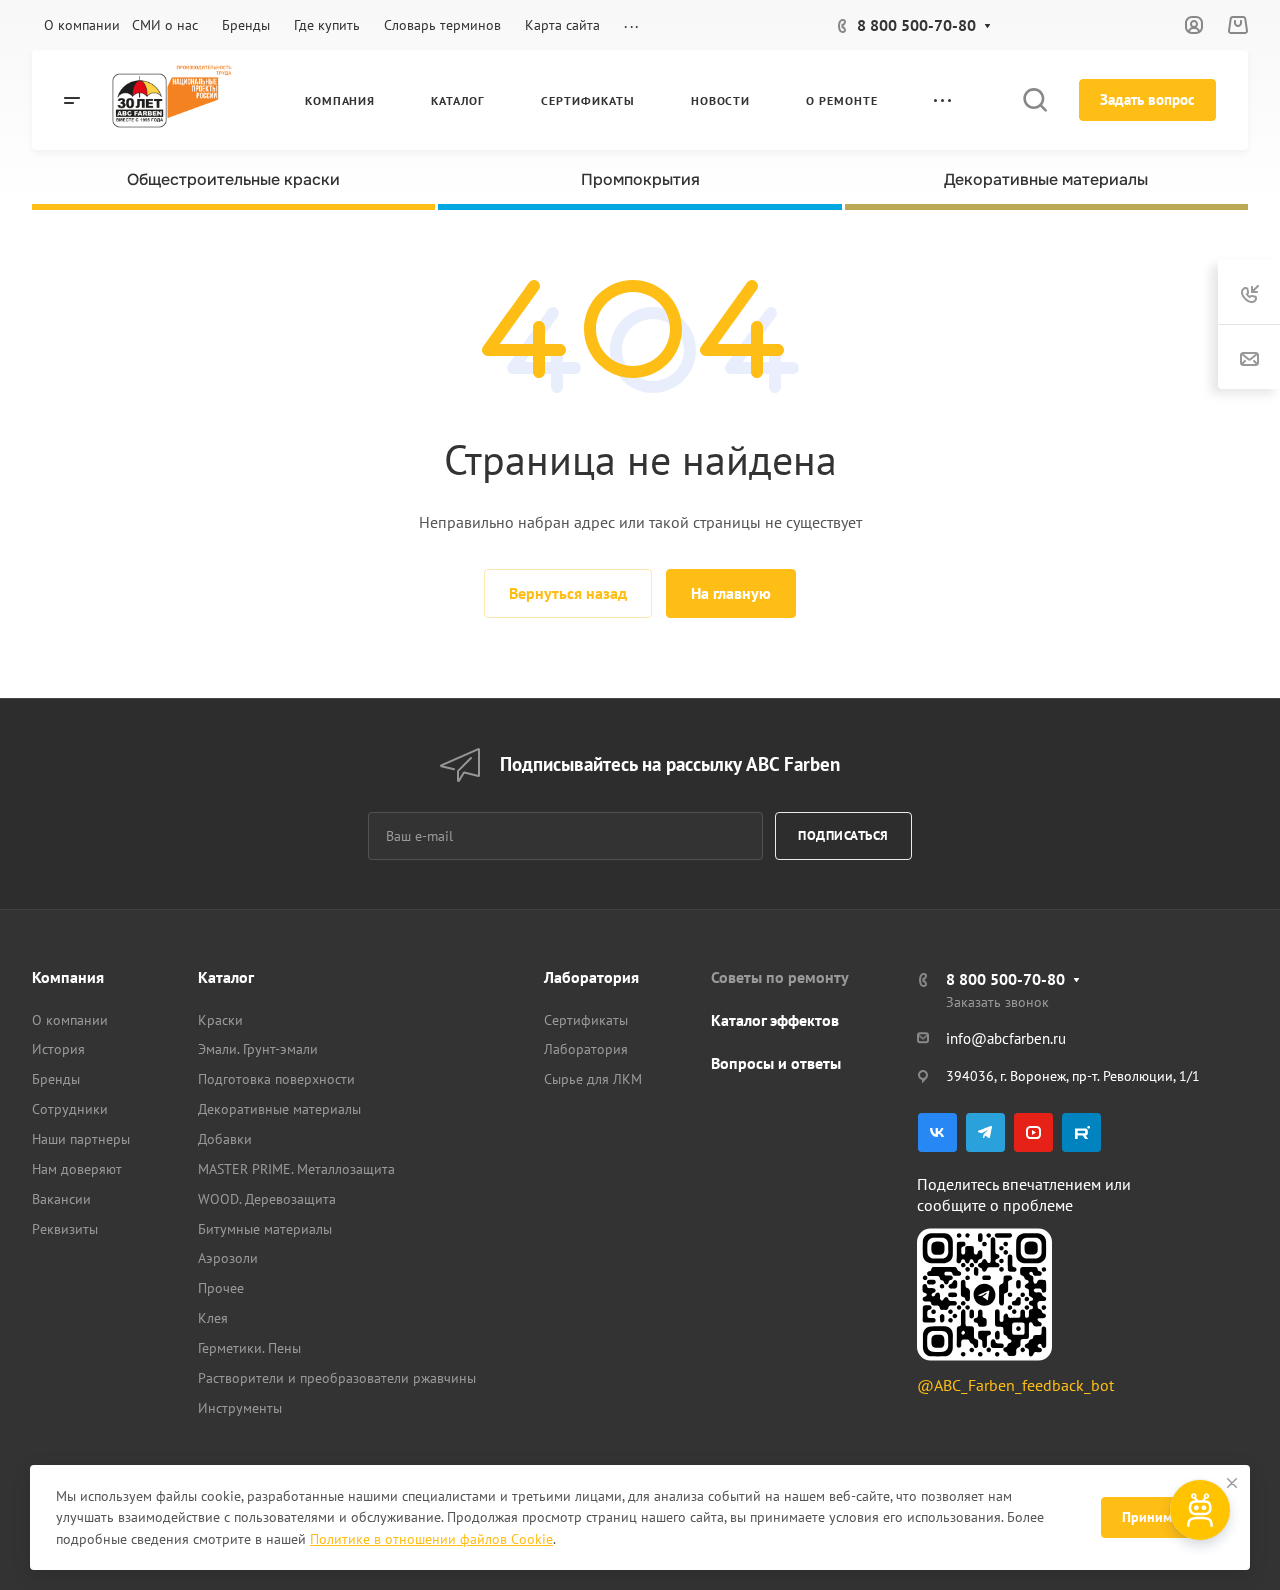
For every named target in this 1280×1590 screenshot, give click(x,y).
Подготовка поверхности (276, 1079)
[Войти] (1194, 25)
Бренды (56, 1079)
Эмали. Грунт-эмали (258, 1049)
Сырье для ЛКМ (593, 1079)
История (58, 1049)
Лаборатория (591, 977)
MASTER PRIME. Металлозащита (296, 1169)
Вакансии (61, 1199)
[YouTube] (1033, 1132)
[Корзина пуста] (1237, 25)
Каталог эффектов (775, 1020)
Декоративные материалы (279, 1109)
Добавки (225, 1139)
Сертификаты (586, 1020)
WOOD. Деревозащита (267, 1199)
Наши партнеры (81, 1139)
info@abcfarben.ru (1006, 1038)
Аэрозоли (228, 1258)
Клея (213, 1318)
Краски (220, 1020)
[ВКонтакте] (937, 1132)
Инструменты (240, 1408)
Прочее (221, 1288)
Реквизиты (65, 1229)
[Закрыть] (1232, 1483)
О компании (70, 1020)
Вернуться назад (568, 593)
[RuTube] (1081, 1132)
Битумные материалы (265, 1229)
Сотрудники (70, 1109)
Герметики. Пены (249, 1348)
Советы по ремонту (780, 977)
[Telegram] (985, 1132)
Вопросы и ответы (776, 1063)
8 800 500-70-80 (916, 25)
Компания (68, 977)
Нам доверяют (77, 1169)
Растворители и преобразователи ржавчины (337, 1378)
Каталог (226, 977)
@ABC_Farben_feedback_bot (1015, 1385)
